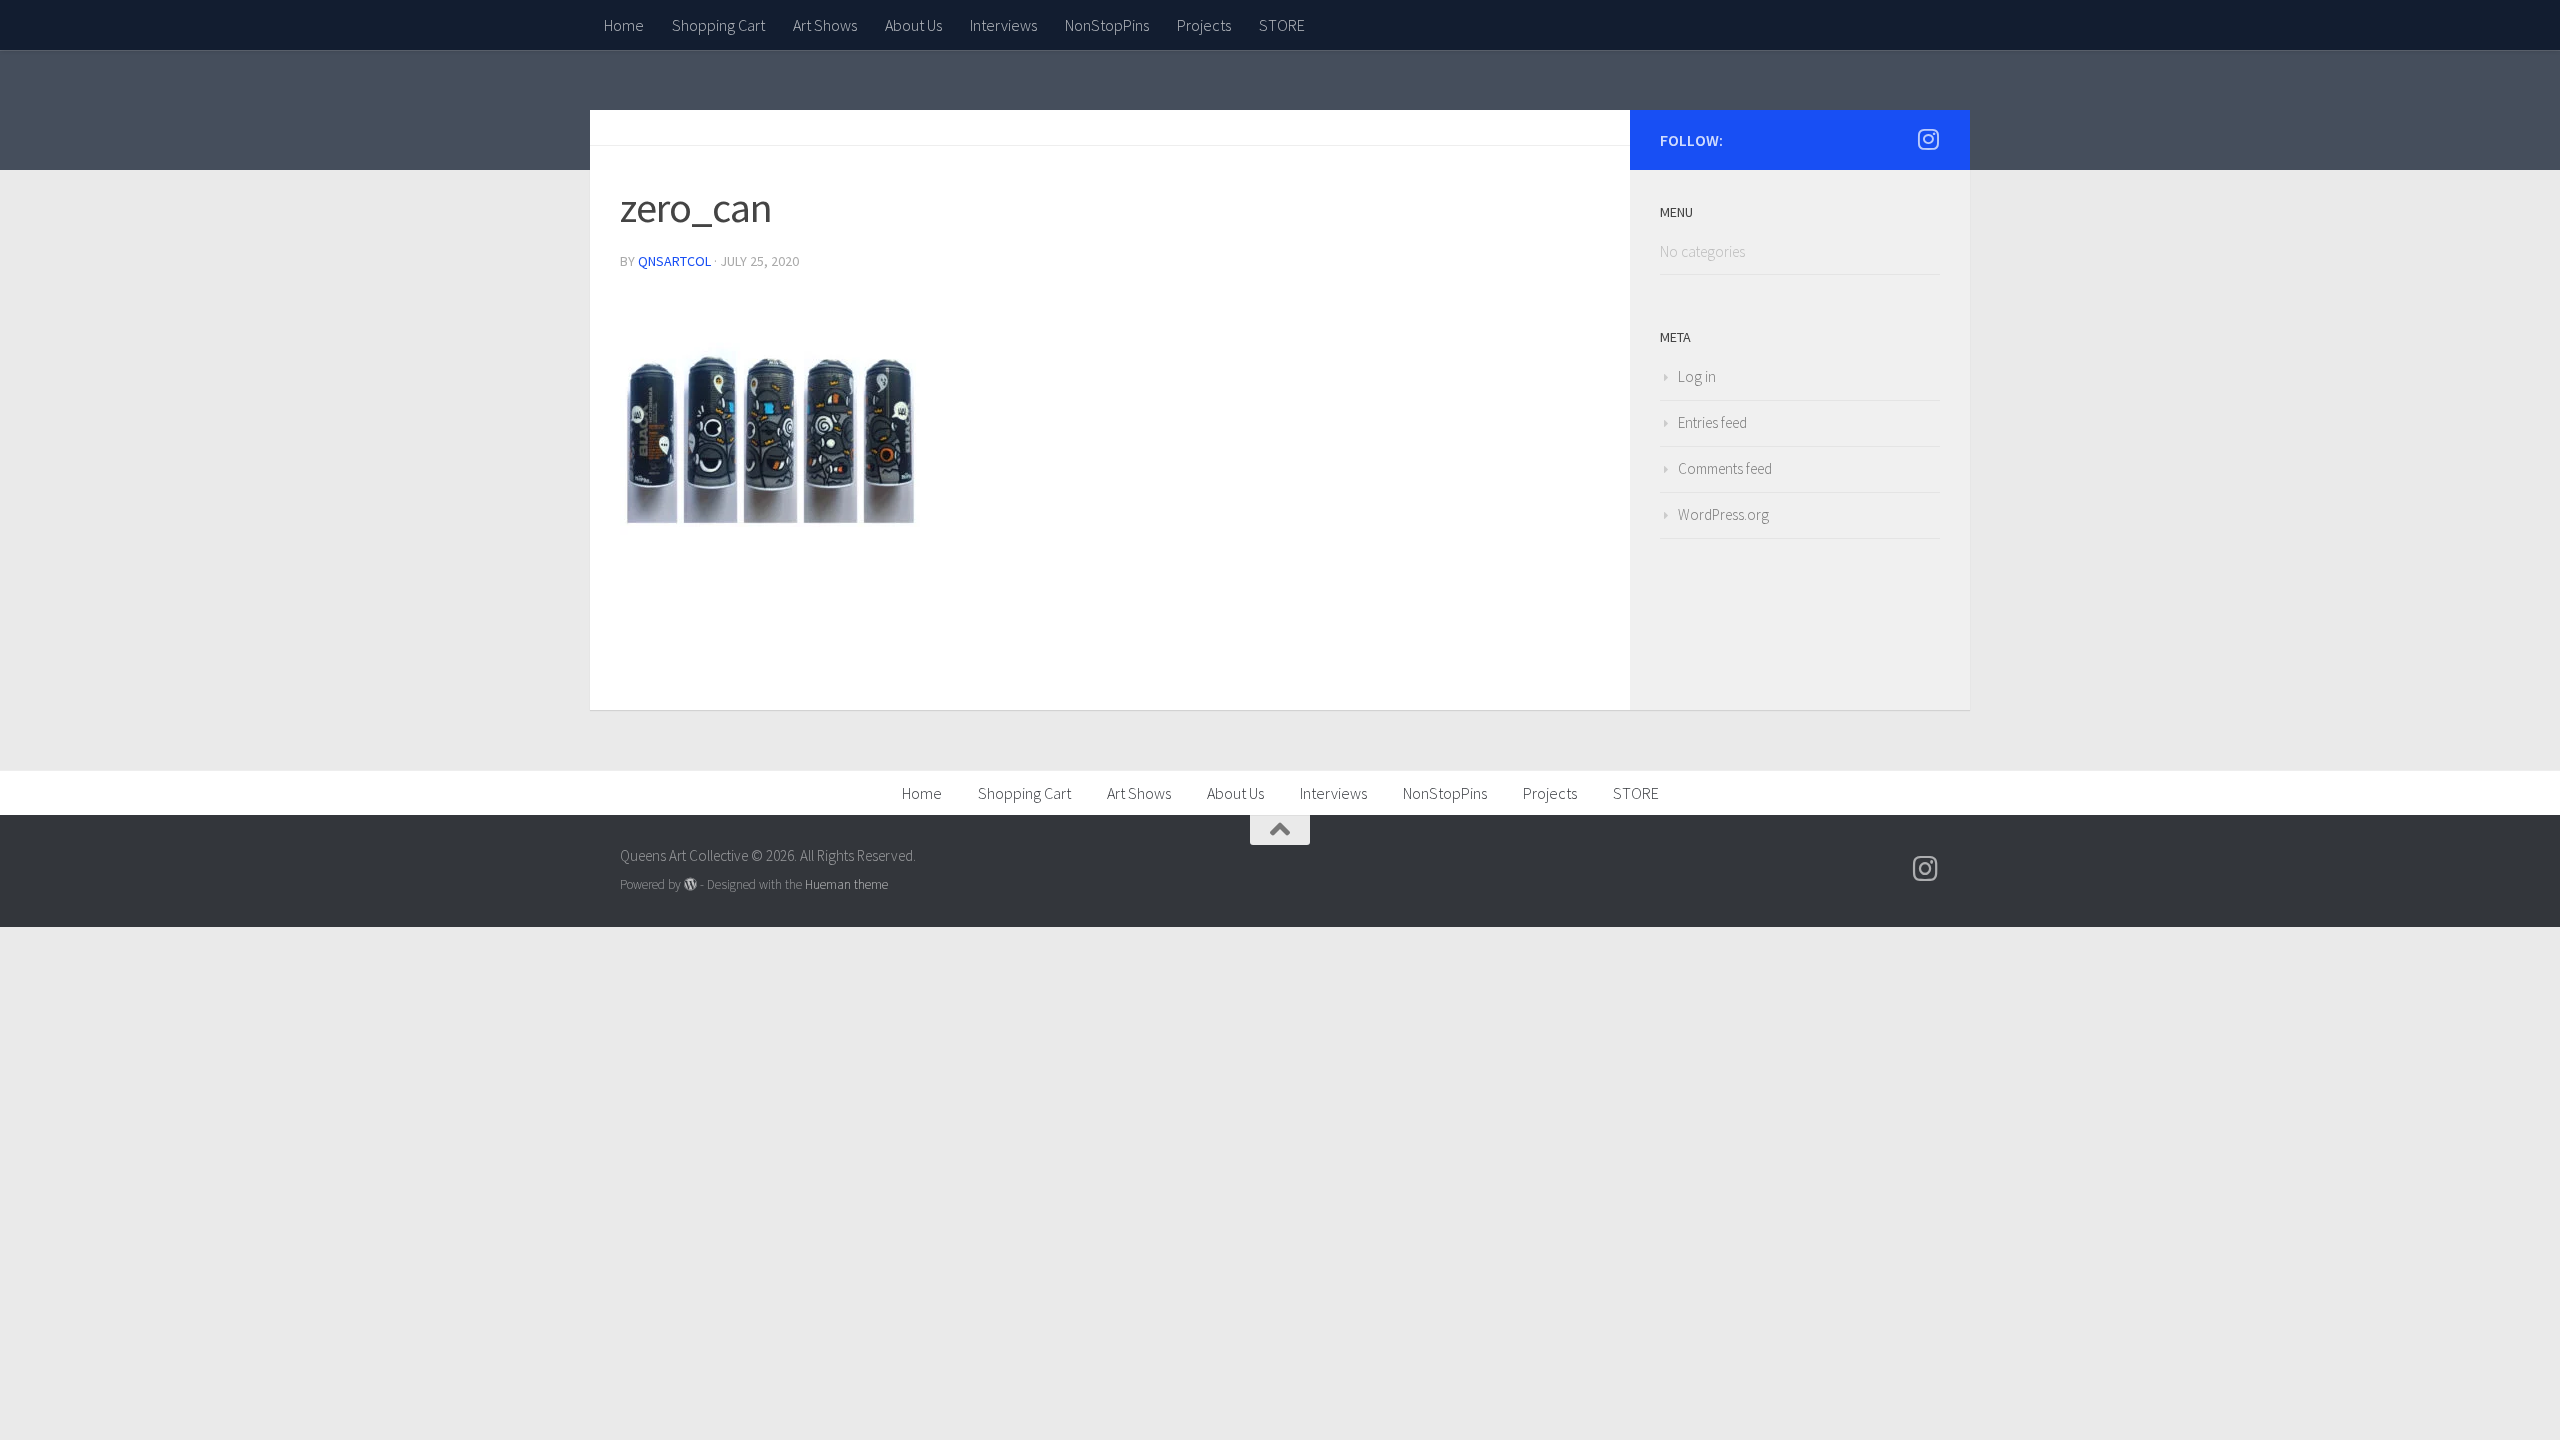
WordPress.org (1723, 514)
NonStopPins (1107, 25)
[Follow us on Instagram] (1928, 139)
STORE (1282, 25)
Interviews (1003, 25)
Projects (1204, 25)
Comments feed (1725, 468)
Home (624, 25)
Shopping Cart (718, 25)
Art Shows (825, 25)
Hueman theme (846, 884)
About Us (913, 25)
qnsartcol (674, 261)
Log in (1697, 376)
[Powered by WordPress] (690, 884)
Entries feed (1712, 422)
